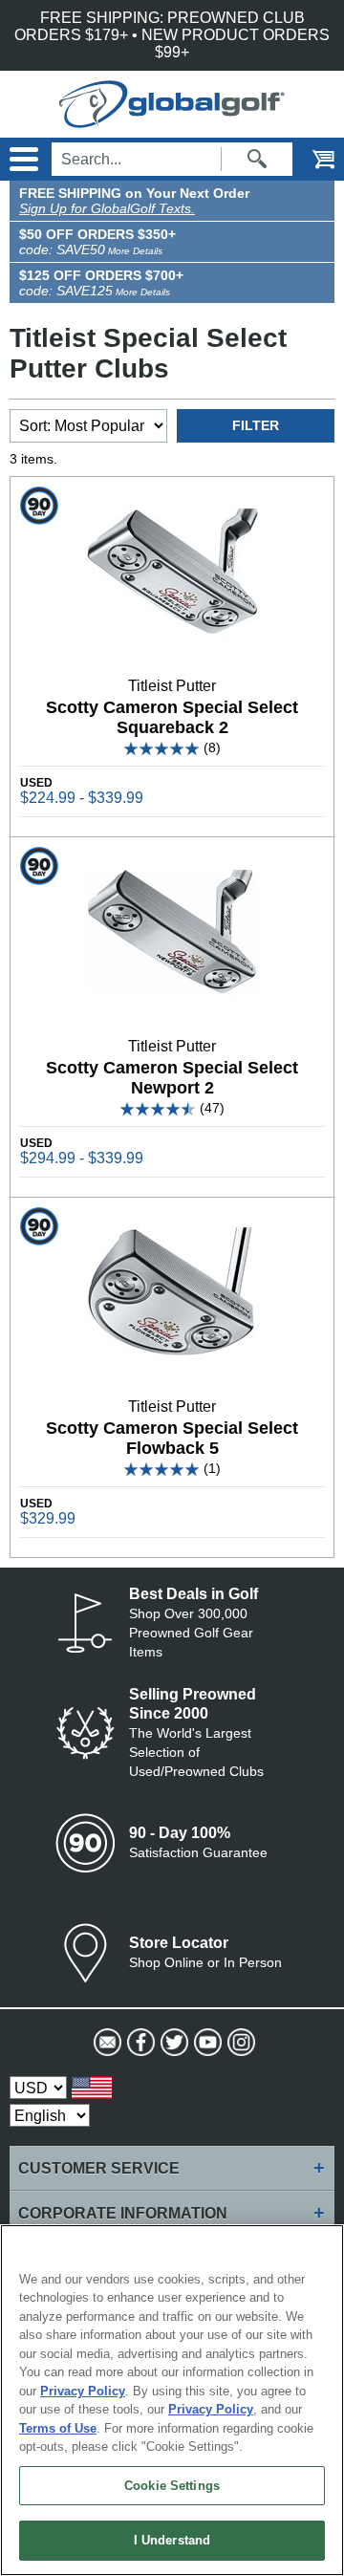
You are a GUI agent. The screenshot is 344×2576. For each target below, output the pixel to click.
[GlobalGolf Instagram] (239, 2043)
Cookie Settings (172, 2486)
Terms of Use (58, 2428)
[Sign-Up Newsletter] (106, 2043)
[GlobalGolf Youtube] (206, 2043)
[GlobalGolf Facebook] (139, 2043)
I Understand (172, 2540)
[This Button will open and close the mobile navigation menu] (21, 159)
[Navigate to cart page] (311, 159)
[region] (172, 2400)
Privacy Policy (83, 2391)
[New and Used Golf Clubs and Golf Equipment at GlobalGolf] (172, 119)
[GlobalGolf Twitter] (172, 2043)
